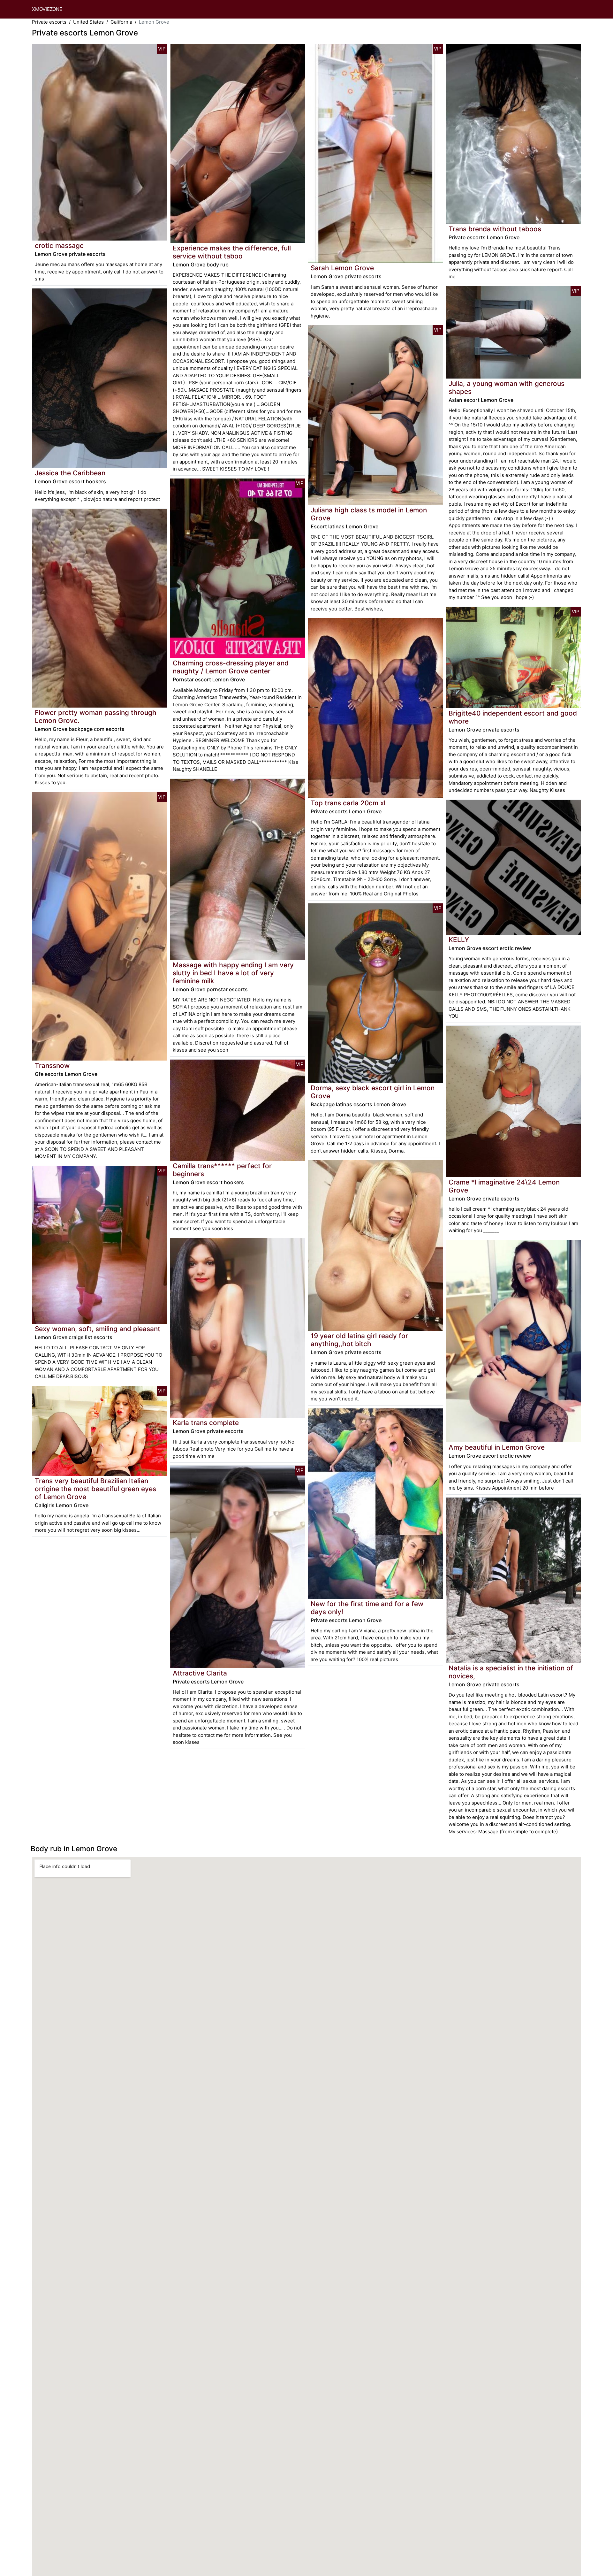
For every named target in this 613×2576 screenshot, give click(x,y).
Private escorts (49, 22)
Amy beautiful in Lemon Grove (497, 1447)
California (121, 22)
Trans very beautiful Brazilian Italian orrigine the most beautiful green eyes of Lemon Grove (95, 1489)
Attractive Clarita (200, 1673)
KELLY (459, 940)
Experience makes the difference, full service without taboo (232, 252)
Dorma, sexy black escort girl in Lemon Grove (373, 1092)
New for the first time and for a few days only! (367, 1608)
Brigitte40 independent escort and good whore (513, 717)
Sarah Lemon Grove (342, 268)
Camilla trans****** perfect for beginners (222, 1170)
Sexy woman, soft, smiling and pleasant (98, 1329)
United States (88, 22)
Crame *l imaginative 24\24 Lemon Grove (504, 1186)
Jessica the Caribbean (70, 473)
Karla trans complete (206, 1423)
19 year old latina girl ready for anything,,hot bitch (359, 1340)
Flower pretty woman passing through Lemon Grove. (96, 717)
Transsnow (52, 1066)
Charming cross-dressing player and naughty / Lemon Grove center (231, 667)
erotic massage (59, 245)
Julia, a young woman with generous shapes (507, 387)
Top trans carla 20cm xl (348, 803)
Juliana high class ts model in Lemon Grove (369, 514)
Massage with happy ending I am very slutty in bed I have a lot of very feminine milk (233, 973)
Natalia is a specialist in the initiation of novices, (511, 1672)
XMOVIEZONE (47, 9)
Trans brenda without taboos (495, 229)
